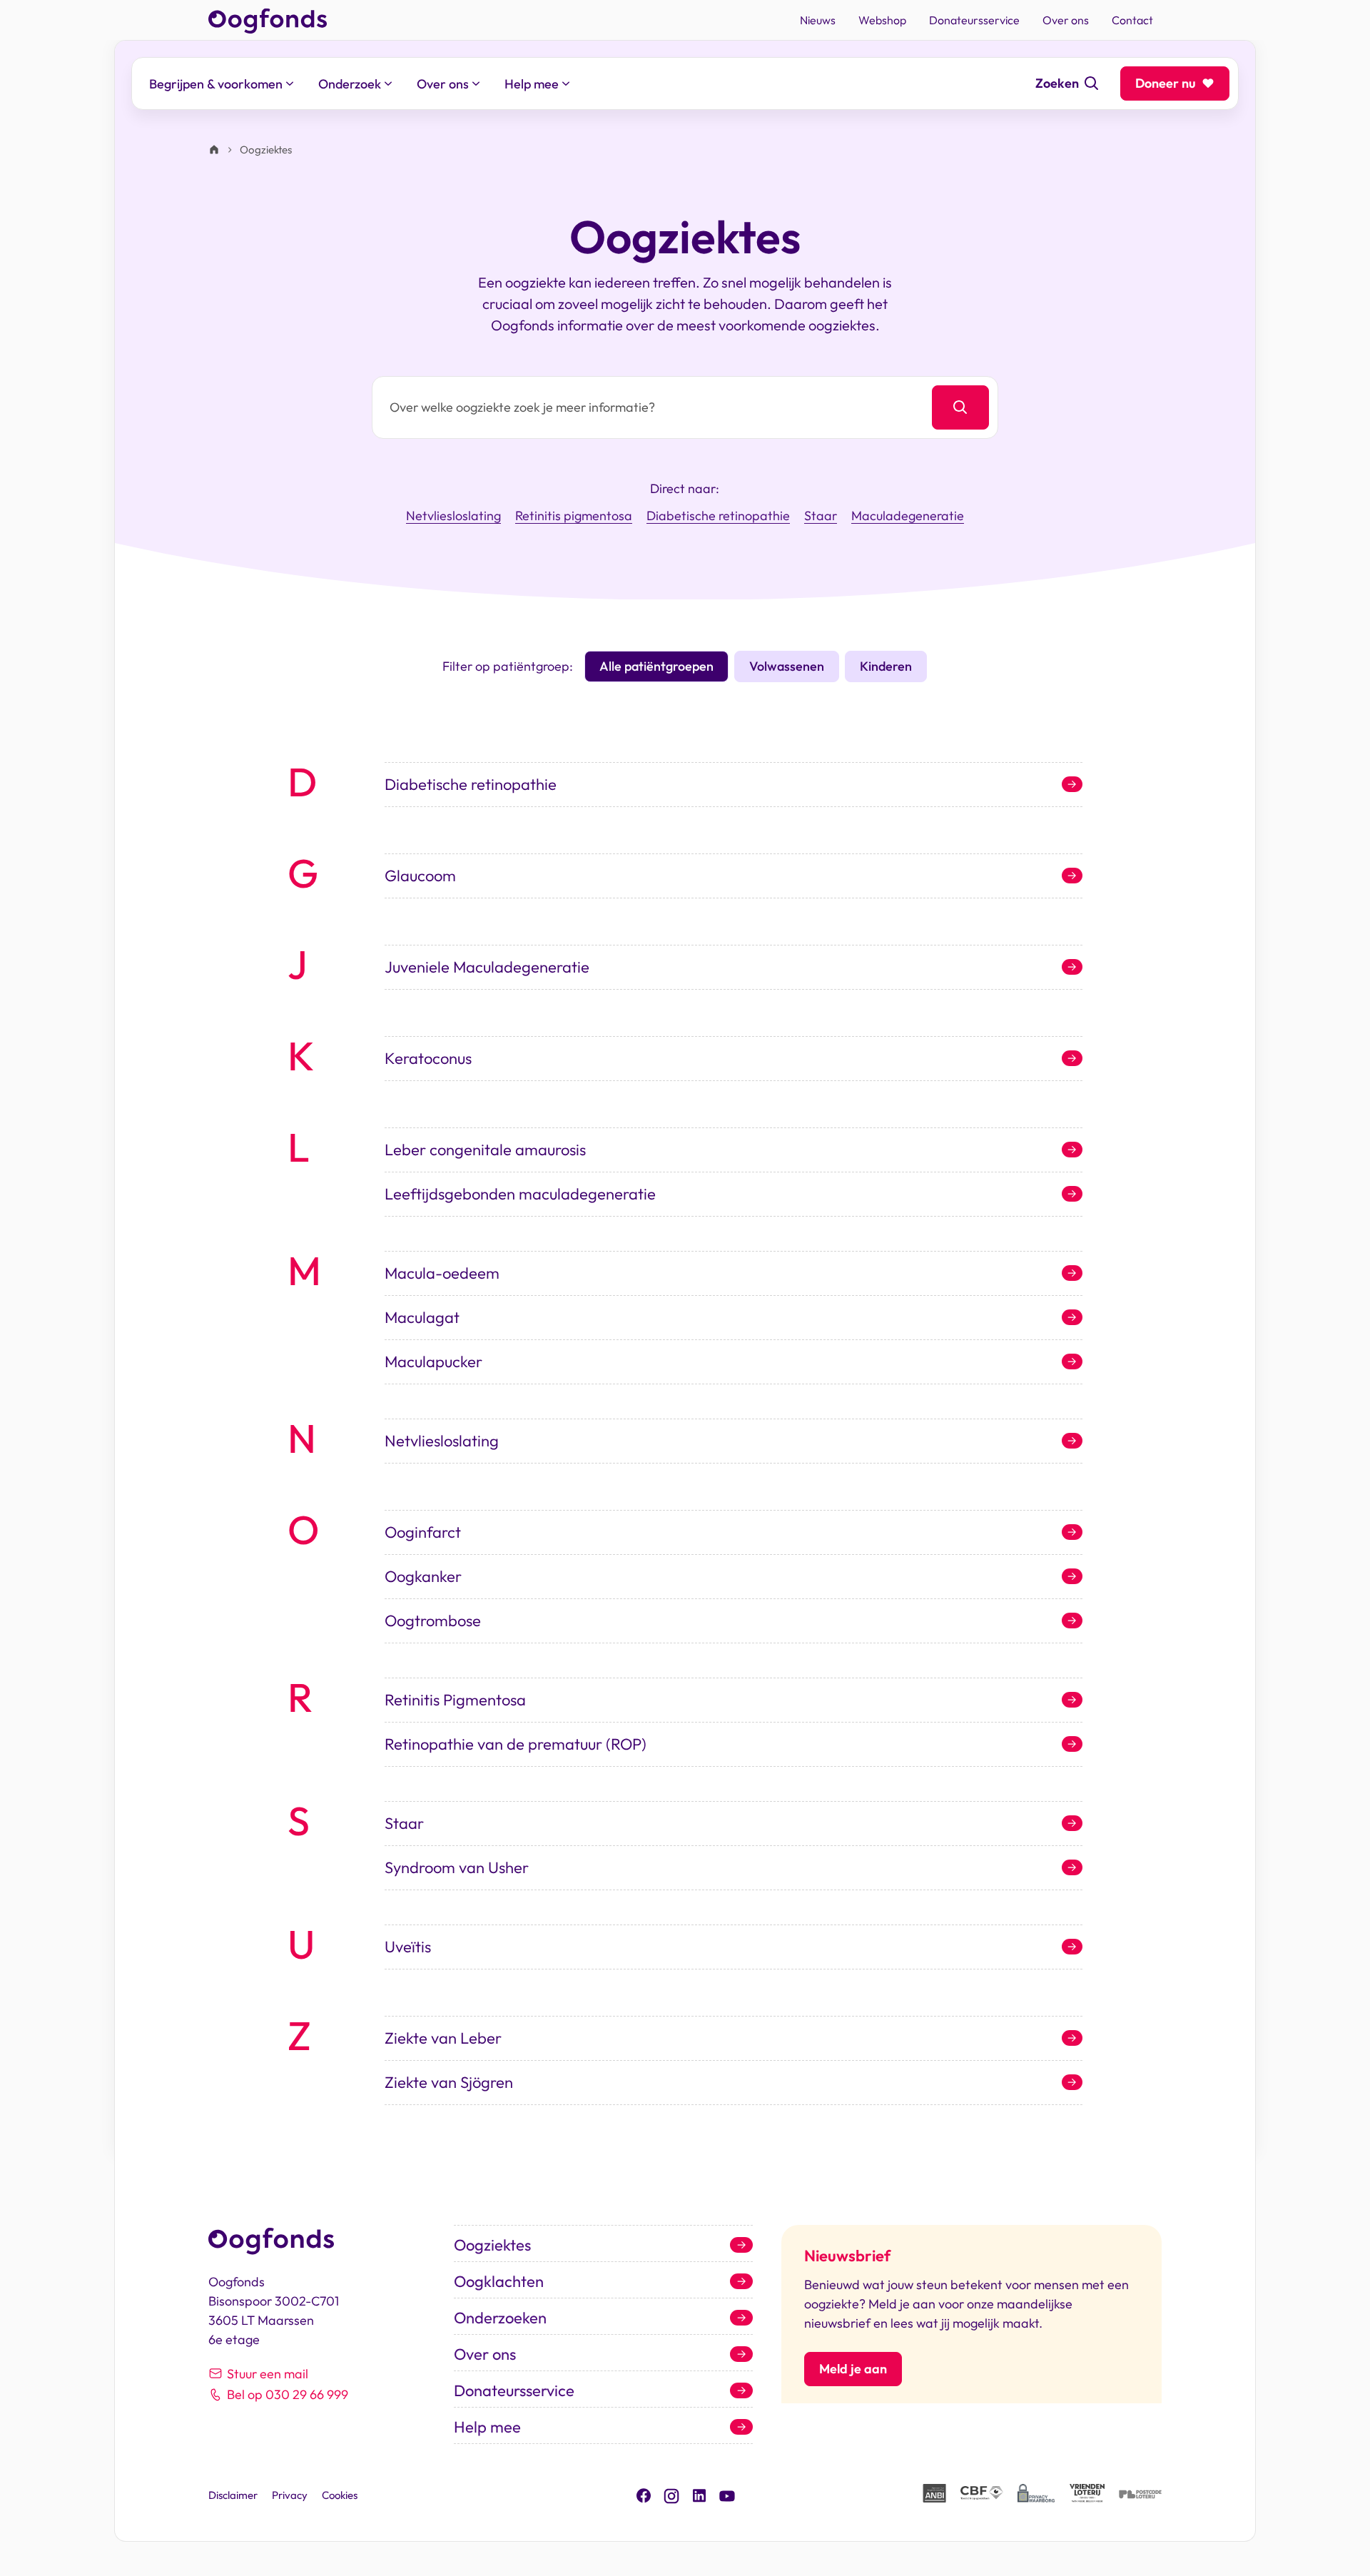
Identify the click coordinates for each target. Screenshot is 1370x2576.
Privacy (290, 2495)
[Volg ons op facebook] (644, 2494)
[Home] (214, 150)
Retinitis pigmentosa (574, 516)
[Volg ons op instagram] (671, 2494)
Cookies (340, 2495)
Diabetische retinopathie (718, 516)
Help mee (487, 2427)
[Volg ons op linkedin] (699, 2494)
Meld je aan (853, 2369)
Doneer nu (1166, 83)
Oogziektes (492, 2245)
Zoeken (1057, 83)
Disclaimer (233, 2495)
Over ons (485, 2354)
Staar (821, 516)
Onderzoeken (500, 2318)
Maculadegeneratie (908, 516)
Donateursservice (514, 2390)
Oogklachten (499, 2281)
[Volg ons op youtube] (727, 2495)
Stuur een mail (268, 2374)
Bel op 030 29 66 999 (288, 2394)
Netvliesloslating (453, 516)
